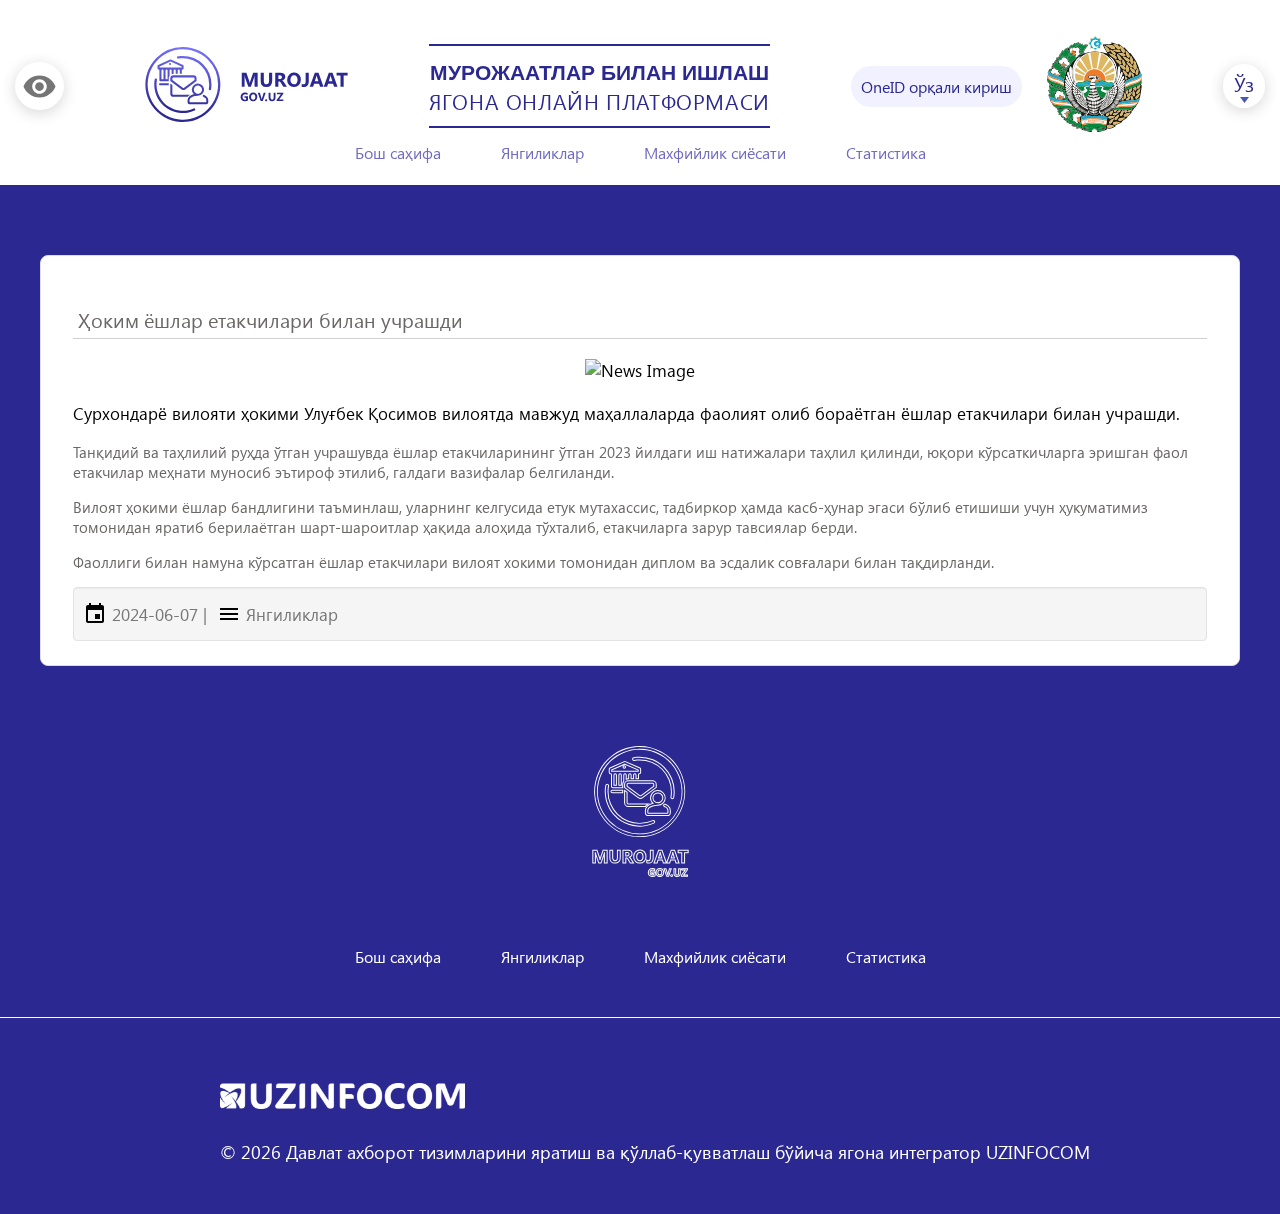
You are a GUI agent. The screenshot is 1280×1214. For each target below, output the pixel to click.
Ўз (1244, 83)
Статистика (886, 152)
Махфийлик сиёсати (715, 152)
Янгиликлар (542, 152)
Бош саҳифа (398, 152)
